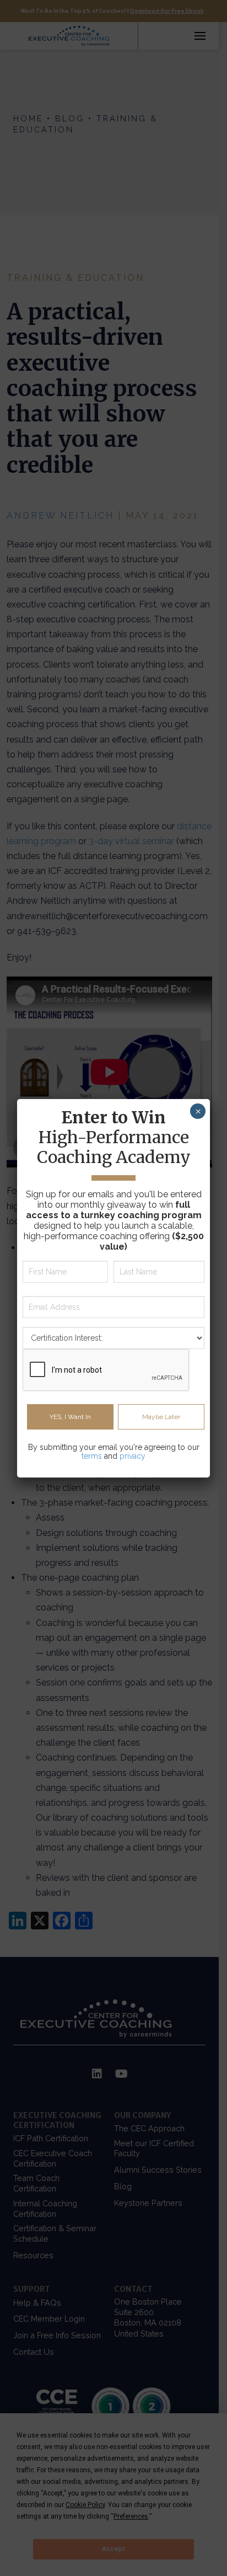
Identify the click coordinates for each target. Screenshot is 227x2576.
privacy (133, 1456)
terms (92, 1456)
